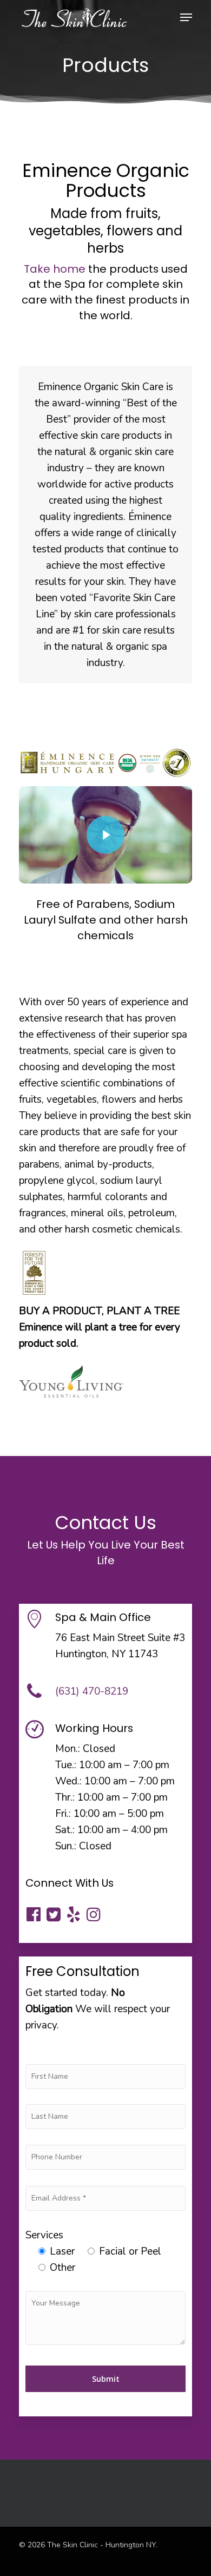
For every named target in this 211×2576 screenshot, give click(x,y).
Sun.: (66, 1846)
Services (44, 2235)
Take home (55, 269)
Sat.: (65, 1830)
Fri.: (63, 1814)
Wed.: (68, 1781)
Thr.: (65, 1797)
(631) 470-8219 (92, 1691)
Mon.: (68, 1749)
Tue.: (66, 1765)
